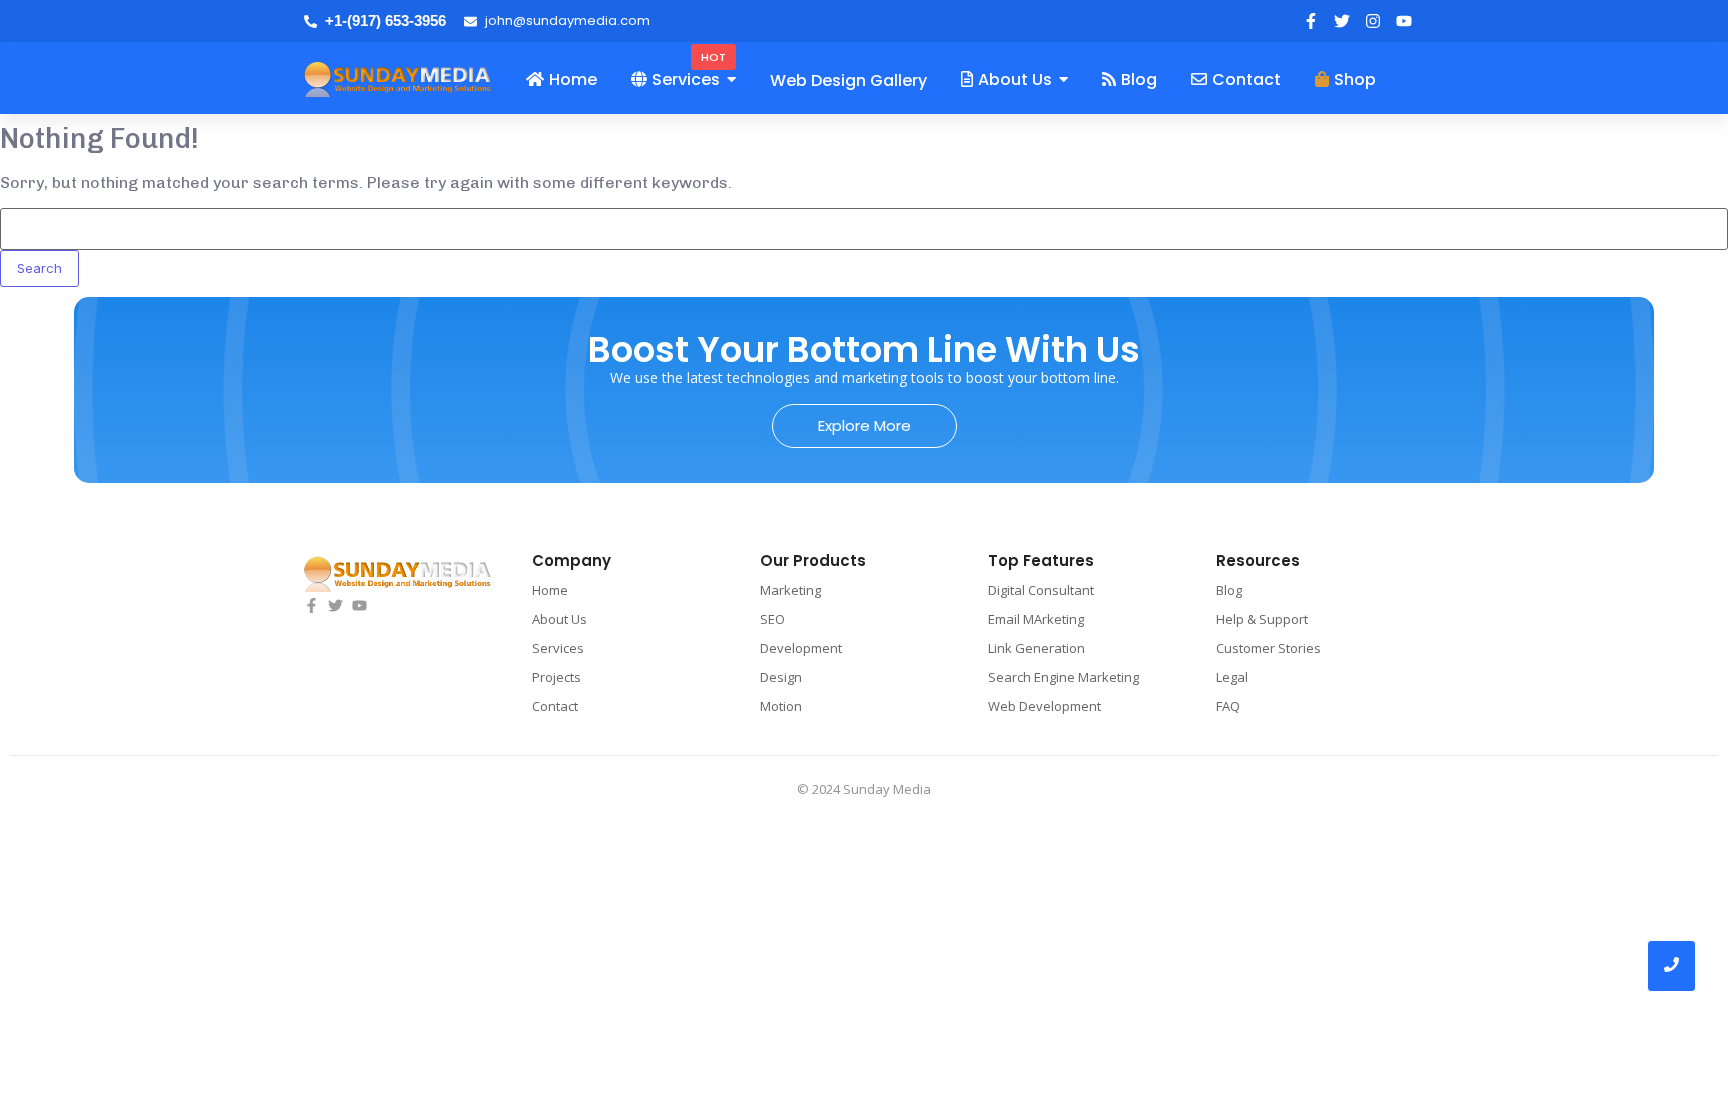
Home (550, 590)
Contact (555, 706)
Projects (556, 677)
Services (558, 648)
